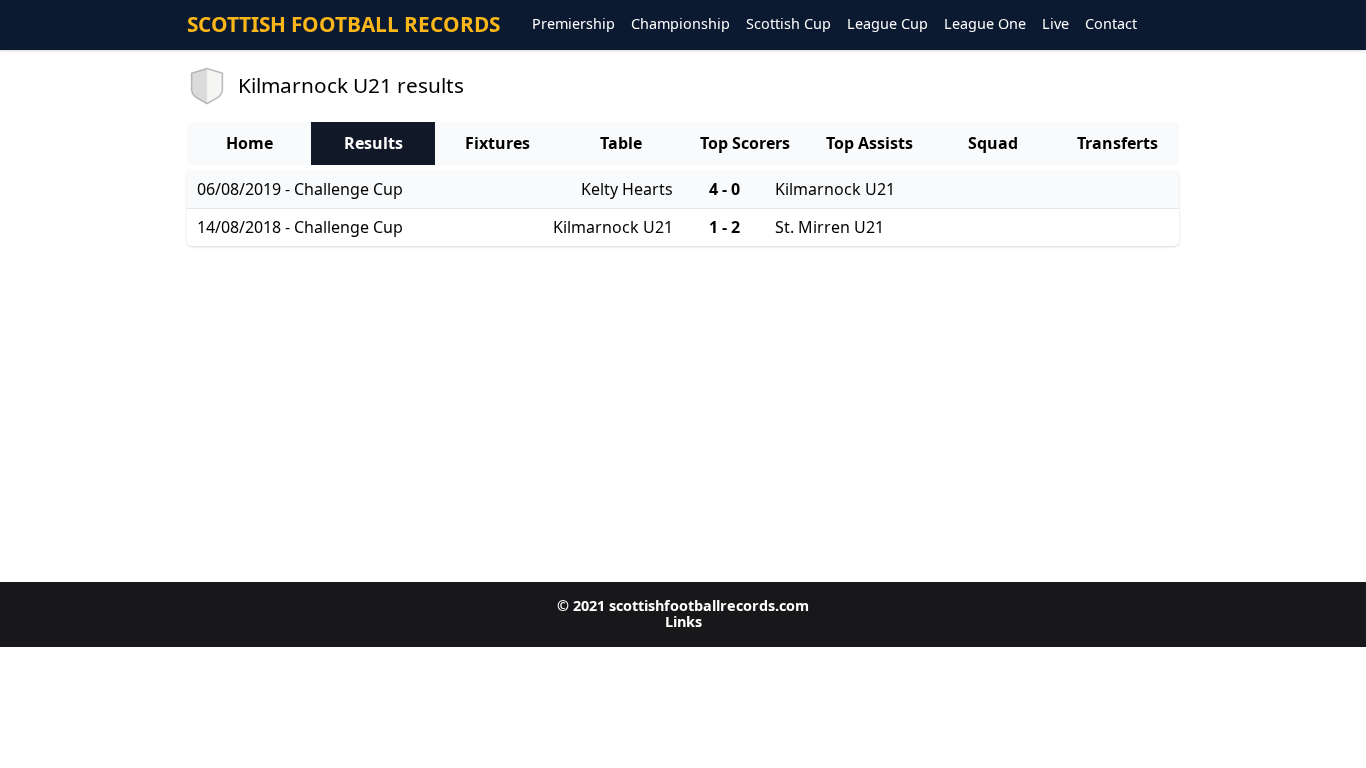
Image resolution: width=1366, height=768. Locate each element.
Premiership (573, 24)
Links (683, 621)
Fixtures (497, 143)
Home (249, 143)
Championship (680, 24)
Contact (1111, 24)
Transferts (1117, 143)
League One (985, 24)
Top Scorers (745, 143)
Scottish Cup (788, 24)
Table (621, 143)
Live (1055, 24)
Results (373, 143)
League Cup (887, 24)
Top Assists (869, 143)
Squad (993, 143)
